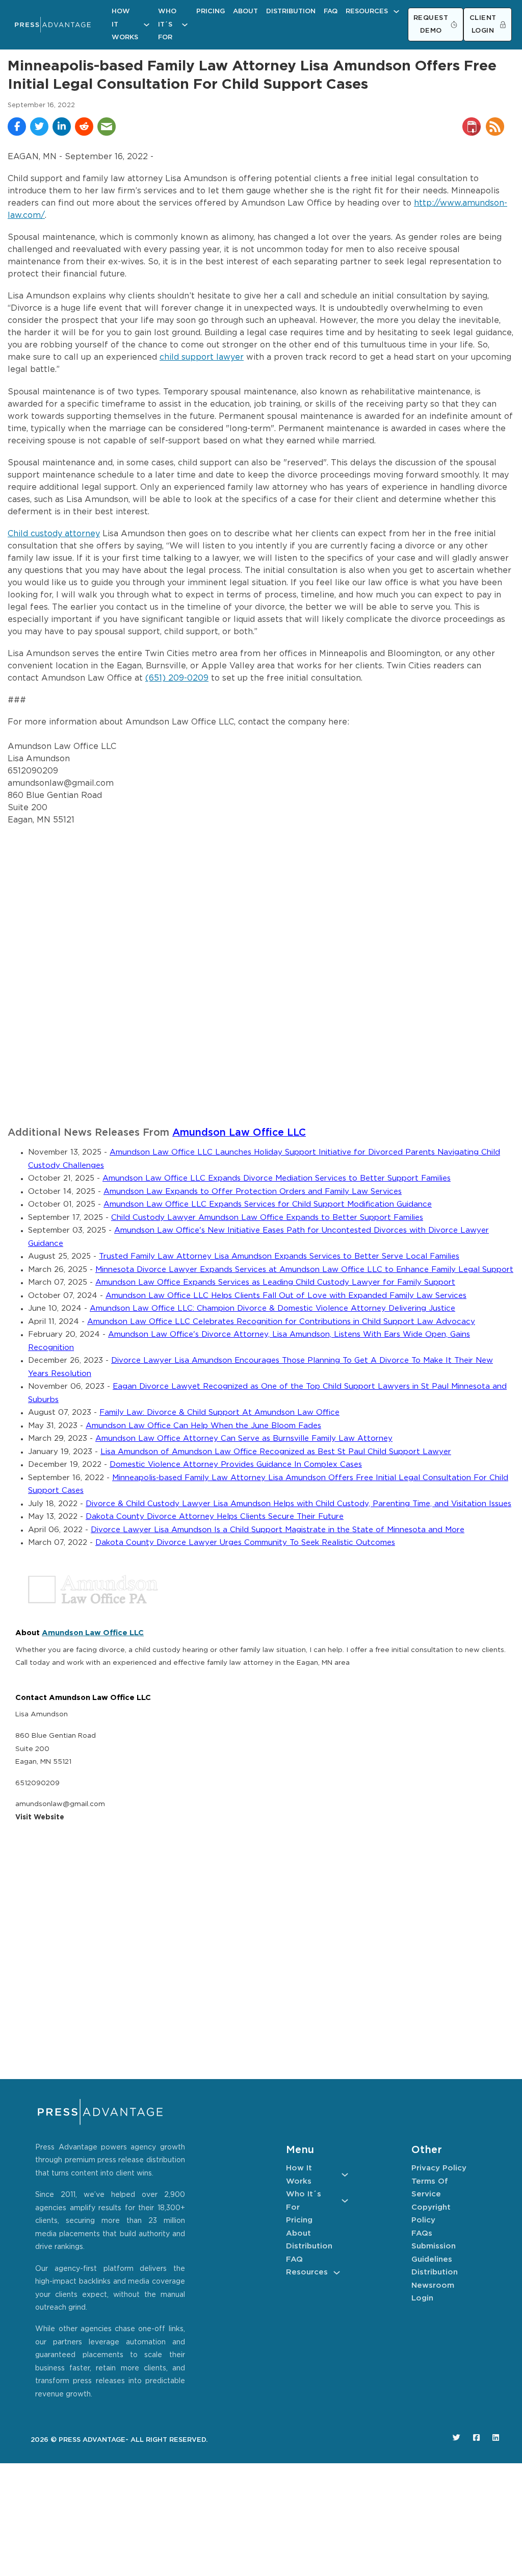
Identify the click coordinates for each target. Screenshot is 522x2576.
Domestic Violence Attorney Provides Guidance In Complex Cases (236, 1465)
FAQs (422, 2233)
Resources (367, 11)
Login (422, 2298)
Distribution (291, 11)
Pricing (211, 11)
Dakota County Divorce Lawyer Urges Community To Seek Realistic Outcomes (245, 1543)
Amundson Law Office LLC (239, 1133)
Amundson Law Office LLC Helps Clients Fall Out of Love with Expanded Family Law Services (286, 1296)
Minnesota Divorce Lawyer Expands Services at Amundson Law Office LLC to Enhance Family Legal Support (304, 1270)
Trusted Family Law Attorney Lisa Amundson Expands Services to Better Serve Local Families (279, 1256)
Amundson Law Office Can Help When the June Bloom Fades (203, 1426)
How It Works (125, 24)
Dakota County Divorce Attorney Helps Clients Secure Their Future (215, 1517)
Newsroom (433, 2285)
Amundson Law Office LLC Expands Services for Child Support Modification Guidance (268, 1204)
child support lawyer (202, 357)
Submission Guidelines (434, 2253)
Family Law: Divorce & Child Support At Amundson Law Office (219, 1412)
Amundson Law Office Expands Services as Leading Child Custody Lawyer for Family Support (275, 1282)
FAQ (331, 11)
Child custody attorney (54, 534)
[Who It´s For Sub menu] (185, 25)
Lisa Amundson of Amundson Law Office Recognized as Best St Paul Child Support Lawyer (276, 1452)
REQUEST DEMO (431, 25)
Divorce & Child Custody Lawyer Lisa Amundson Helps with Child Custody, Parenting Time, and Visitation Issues (298, 1504)
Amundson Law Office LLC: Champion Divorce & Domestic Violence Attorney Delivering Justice (272, 1308)
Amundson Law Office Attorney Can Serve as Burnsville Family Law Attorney (244, 1439)
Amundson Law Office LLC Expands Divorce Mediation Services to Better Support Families (277, 1178)
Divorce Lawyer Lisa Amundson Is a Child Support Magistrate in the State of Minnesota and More (278, 1530)
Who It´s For (167, 24)
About (245, 11)
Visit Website (40, 1817)
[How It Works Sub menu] (147, 25)
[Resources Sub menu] (396, 11)
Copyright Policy (431, 2214)
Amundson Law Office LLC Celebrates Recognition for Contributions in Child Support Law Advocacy (281, 1322)
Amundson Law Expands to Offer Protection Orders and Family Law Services (253, 1192)
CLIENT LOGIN (483, 25)
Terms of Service (430, 2188)
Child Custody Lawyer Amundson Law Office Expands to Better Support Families (267, 1218)
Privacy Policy (439, 2168)
